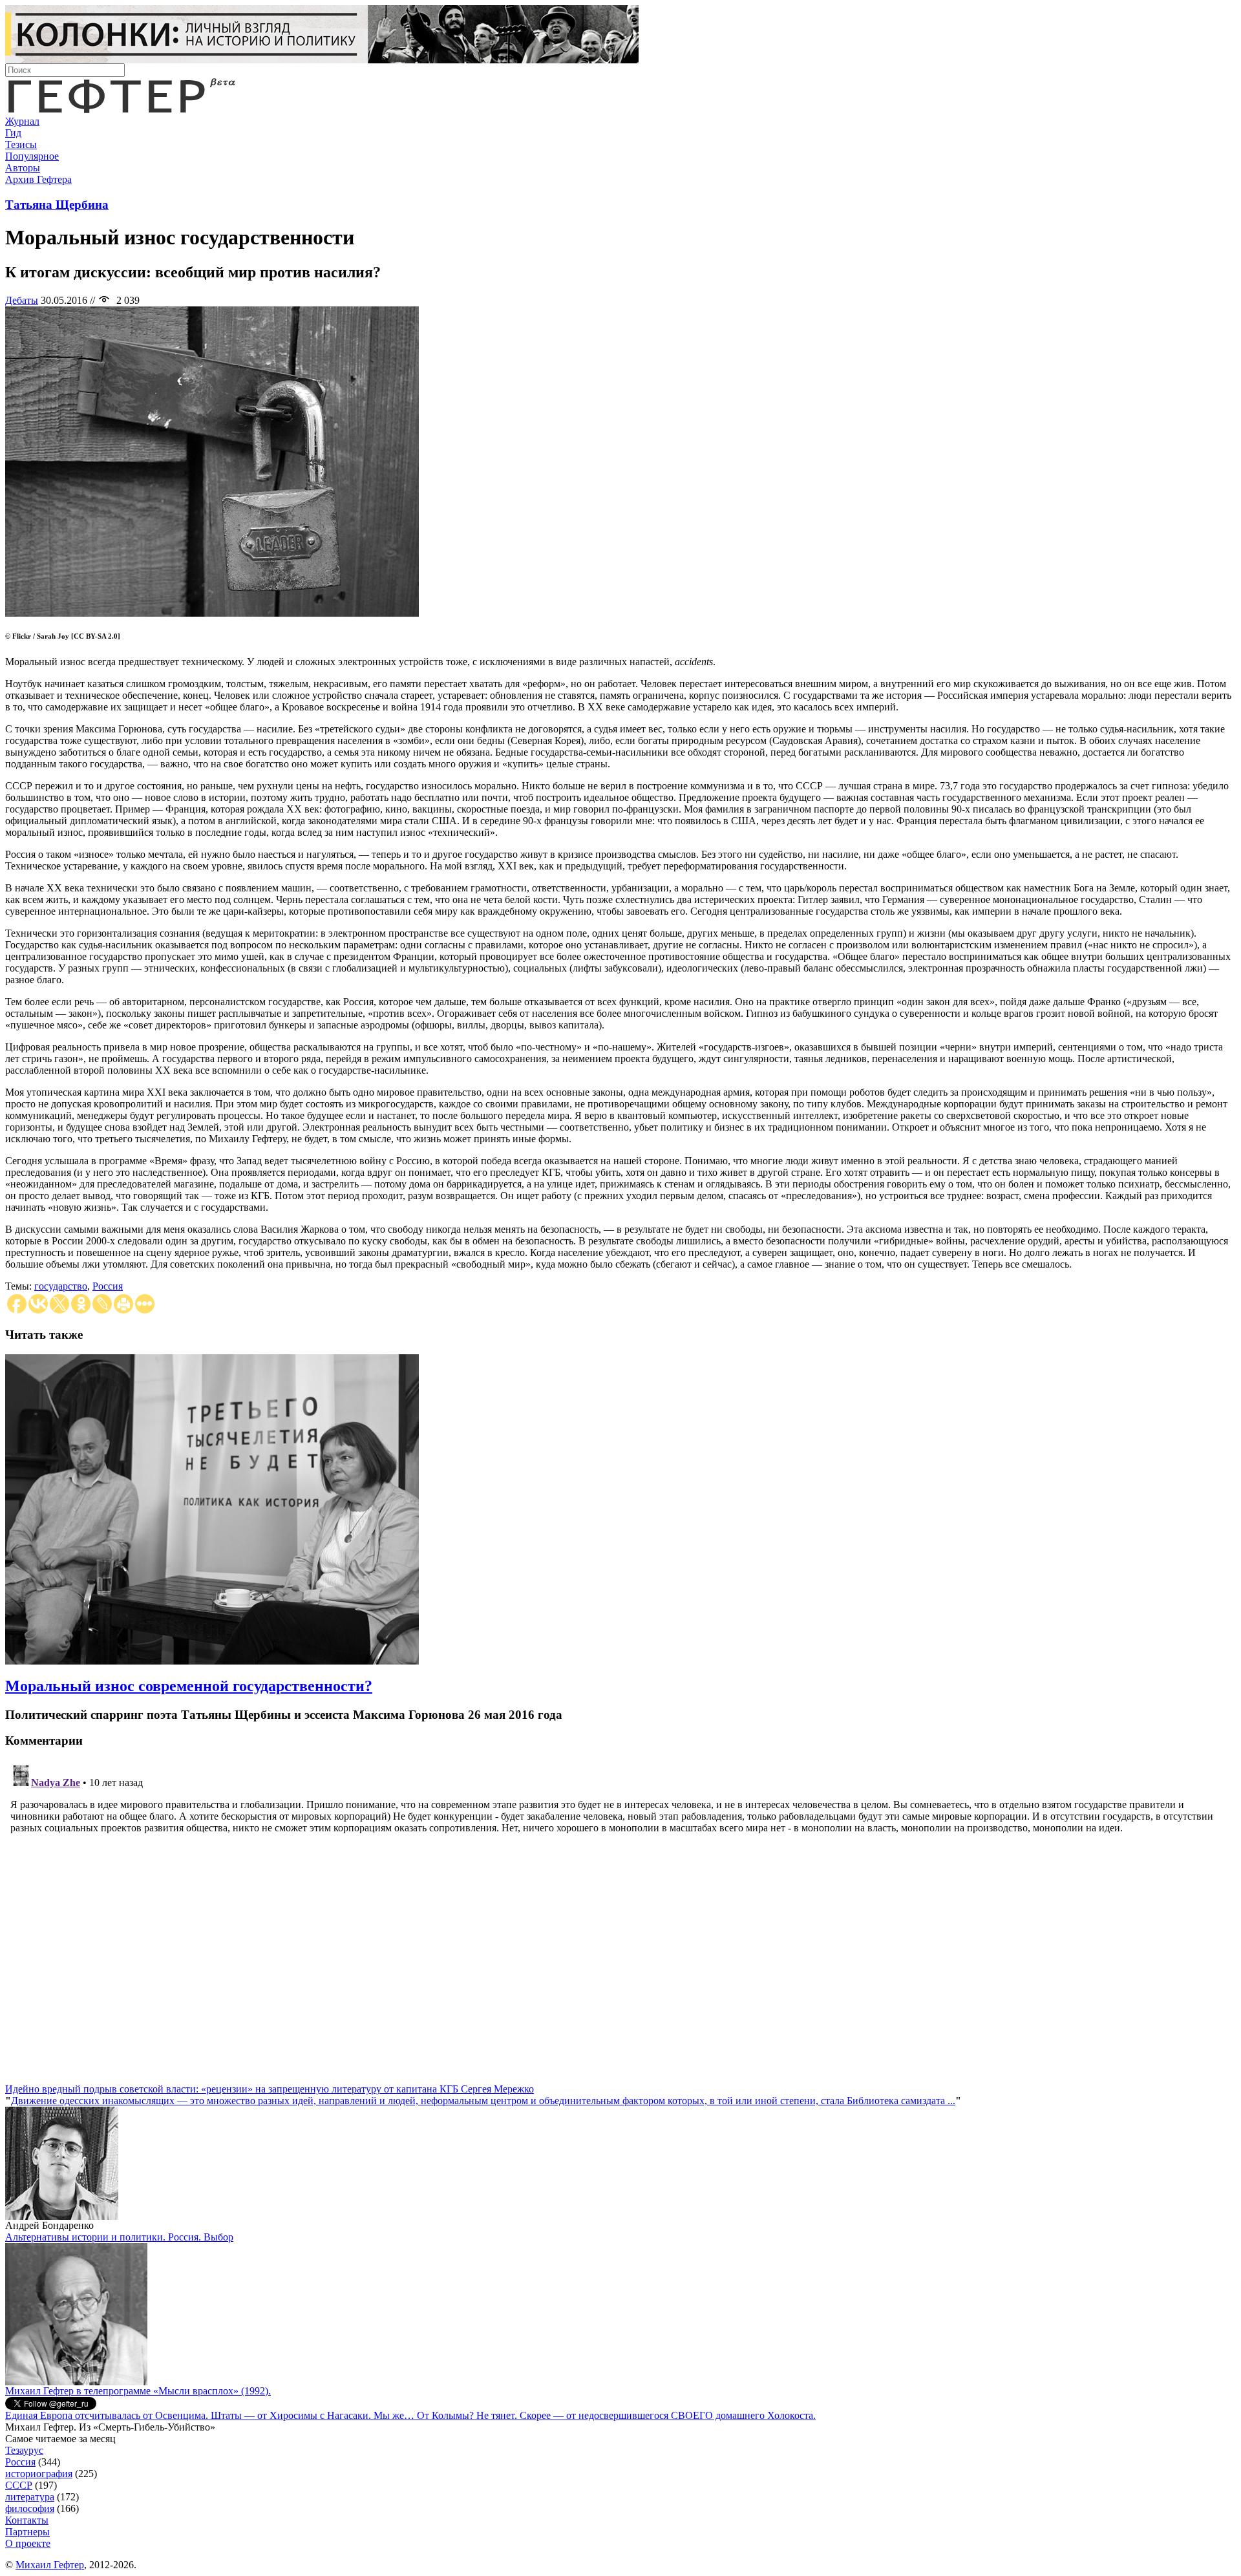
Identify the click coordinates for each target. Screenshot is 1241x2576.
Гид (13, 133)
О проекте (28, 2543)
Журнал (22, 121)
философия (30, 2508)
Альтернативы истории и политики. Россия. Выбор (119, 2237)
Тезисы (21, 144)
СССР (19, 2485)
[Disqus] (620, 1922)
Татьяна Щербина (57, 205)
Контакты (27, 2520)
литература (30, 2497)
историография (39, 2474)
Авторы (23, 168)
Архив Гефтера (38, 179)
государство (61, 1286)
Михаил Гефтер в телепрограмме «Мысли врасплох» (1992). (138, 2391)
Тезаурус (24, 2450)
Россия (108, 1286)
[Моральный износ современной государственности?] (212, 1661)
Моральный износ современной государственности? (189, 1686)
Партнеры (27, 2532)
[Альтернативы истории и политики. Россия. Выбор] (76, 2382)
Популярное (32, 156)
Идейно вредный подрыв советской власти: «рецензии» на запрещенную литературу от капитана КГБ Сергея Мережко (270, 2089)
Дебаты (22, 300)
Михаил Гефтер (50, 2565)
